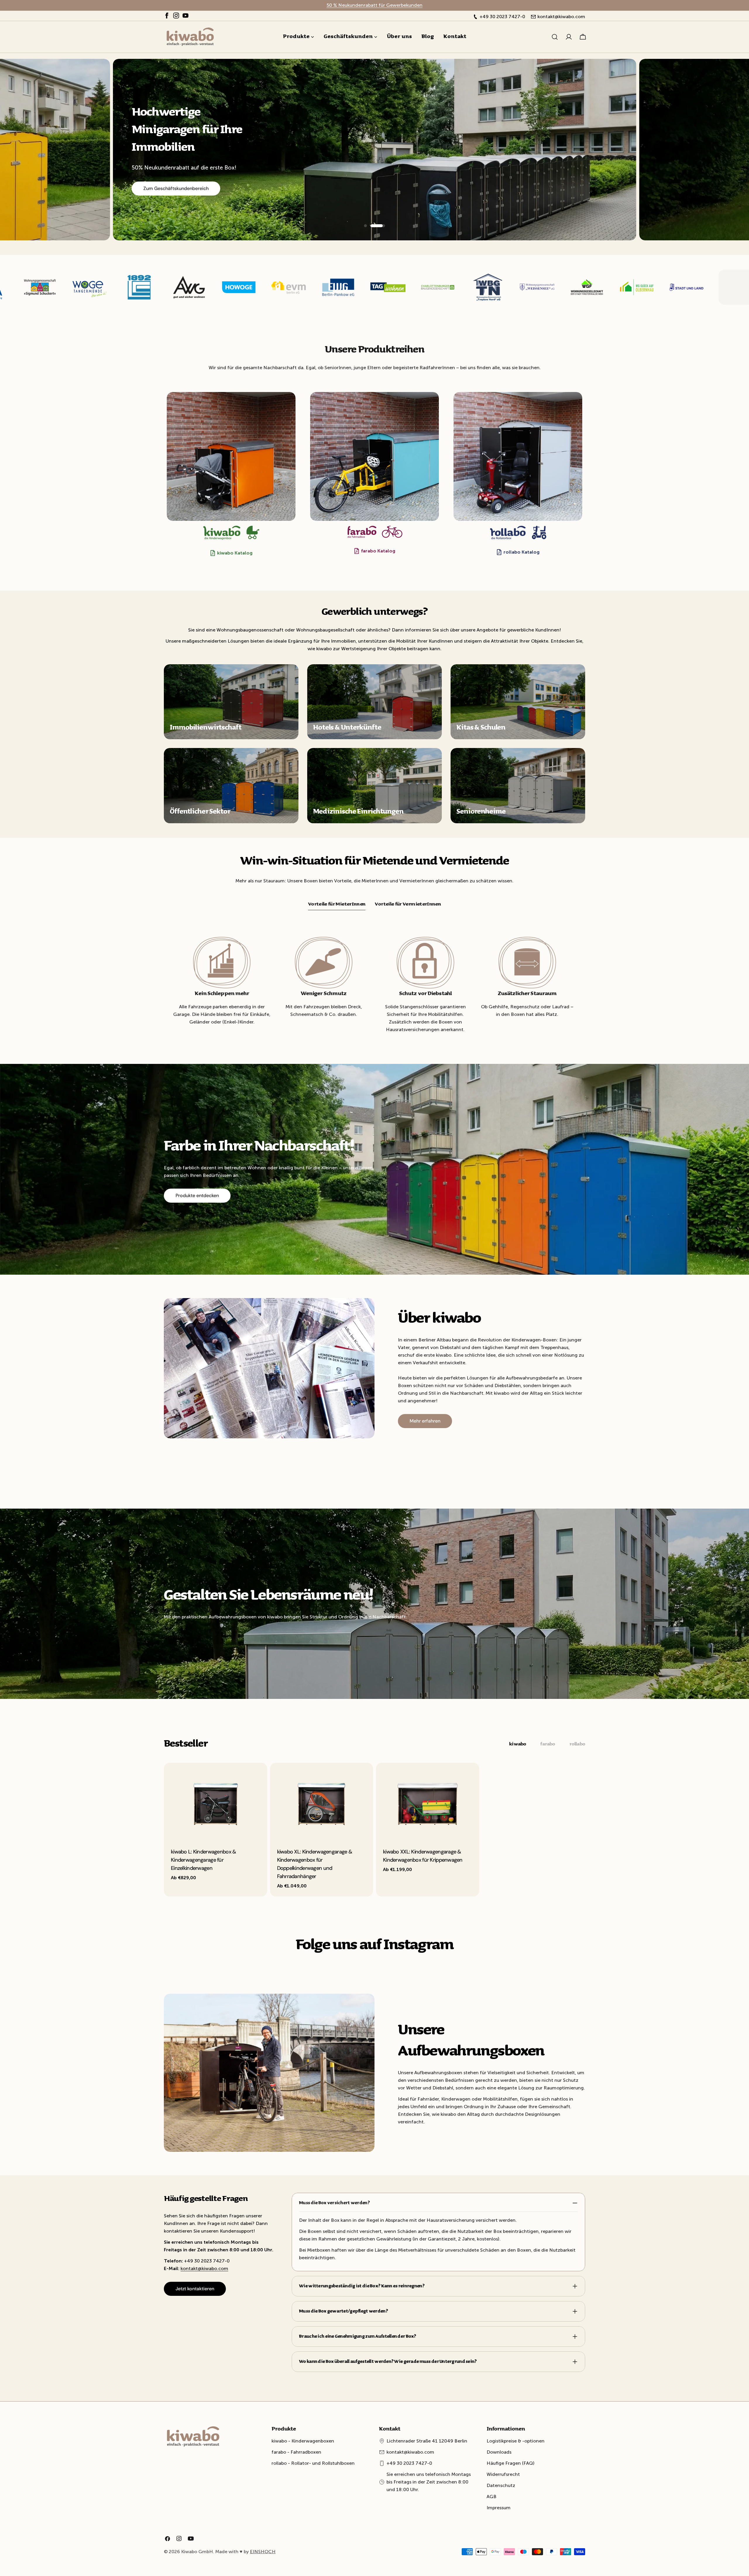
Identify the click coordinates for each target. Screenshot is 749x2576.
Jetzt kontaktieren (195, 2289)
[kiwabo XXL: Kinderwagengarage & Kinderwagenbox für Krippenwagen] (428, 1801)
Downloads (499, 2452)
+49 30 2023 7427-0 (409, 2463)
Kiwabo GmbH (197, 2552)
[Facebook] (167, 17)
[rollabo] (518, 456)
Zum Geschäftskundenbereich (702, 196)
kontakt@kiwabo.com (204, 2268)
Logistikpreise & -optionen (516, 2441)
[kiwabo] (231, 456)
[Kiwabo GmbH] (40, 287)
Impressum (499, 2508)
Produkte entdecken (197, 1195)
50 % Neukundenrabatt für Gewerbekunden (374, 5)
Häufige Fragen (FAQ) (511, 2463)
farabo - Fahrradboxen (296, 2452)
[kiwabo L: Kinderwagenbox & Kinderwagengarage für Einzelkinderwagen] (215, 1801)
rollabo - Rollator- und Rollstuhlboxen (313, 2463)
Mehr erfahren (425, 1421)
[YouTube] (185, 17)
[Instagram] (176, 17)
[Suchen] (555, 37)
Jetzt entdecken (160, 180)
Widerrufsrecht (503, 2474)
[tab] (337, 905)
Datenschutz (501, 2485)
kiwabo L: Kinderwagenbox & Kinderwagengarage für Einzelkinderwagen (203, 1860)
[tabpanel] (374, 1830)
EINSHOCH (263, 2552)
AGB (492, 2497)
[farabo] (374, 456)
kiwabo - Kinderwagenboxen (303, 2441)
